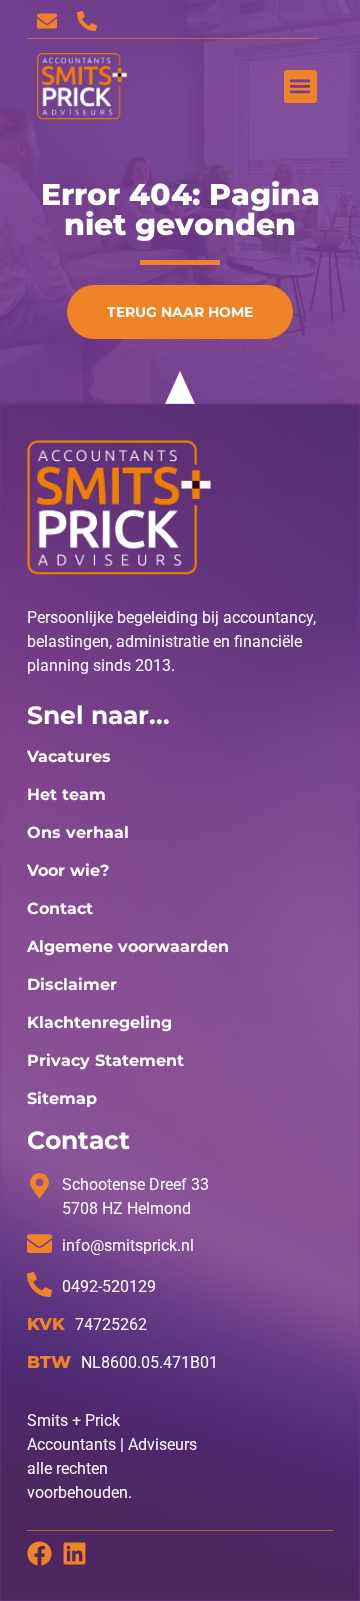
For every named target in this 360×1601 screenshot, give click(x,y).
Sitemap (62, 1098)
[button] (300, 86)
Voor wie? (68, 870)
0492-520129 (109, 1286)
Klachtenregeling (99, 1022)
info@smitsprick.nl (128, 1245)
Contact (60, 908)
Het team (66, 794)
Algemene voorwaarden (128, 946)
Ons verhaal (78, 832)
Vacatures (69, 756)
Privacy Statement (105, 1060)
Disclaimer (72, 984)
